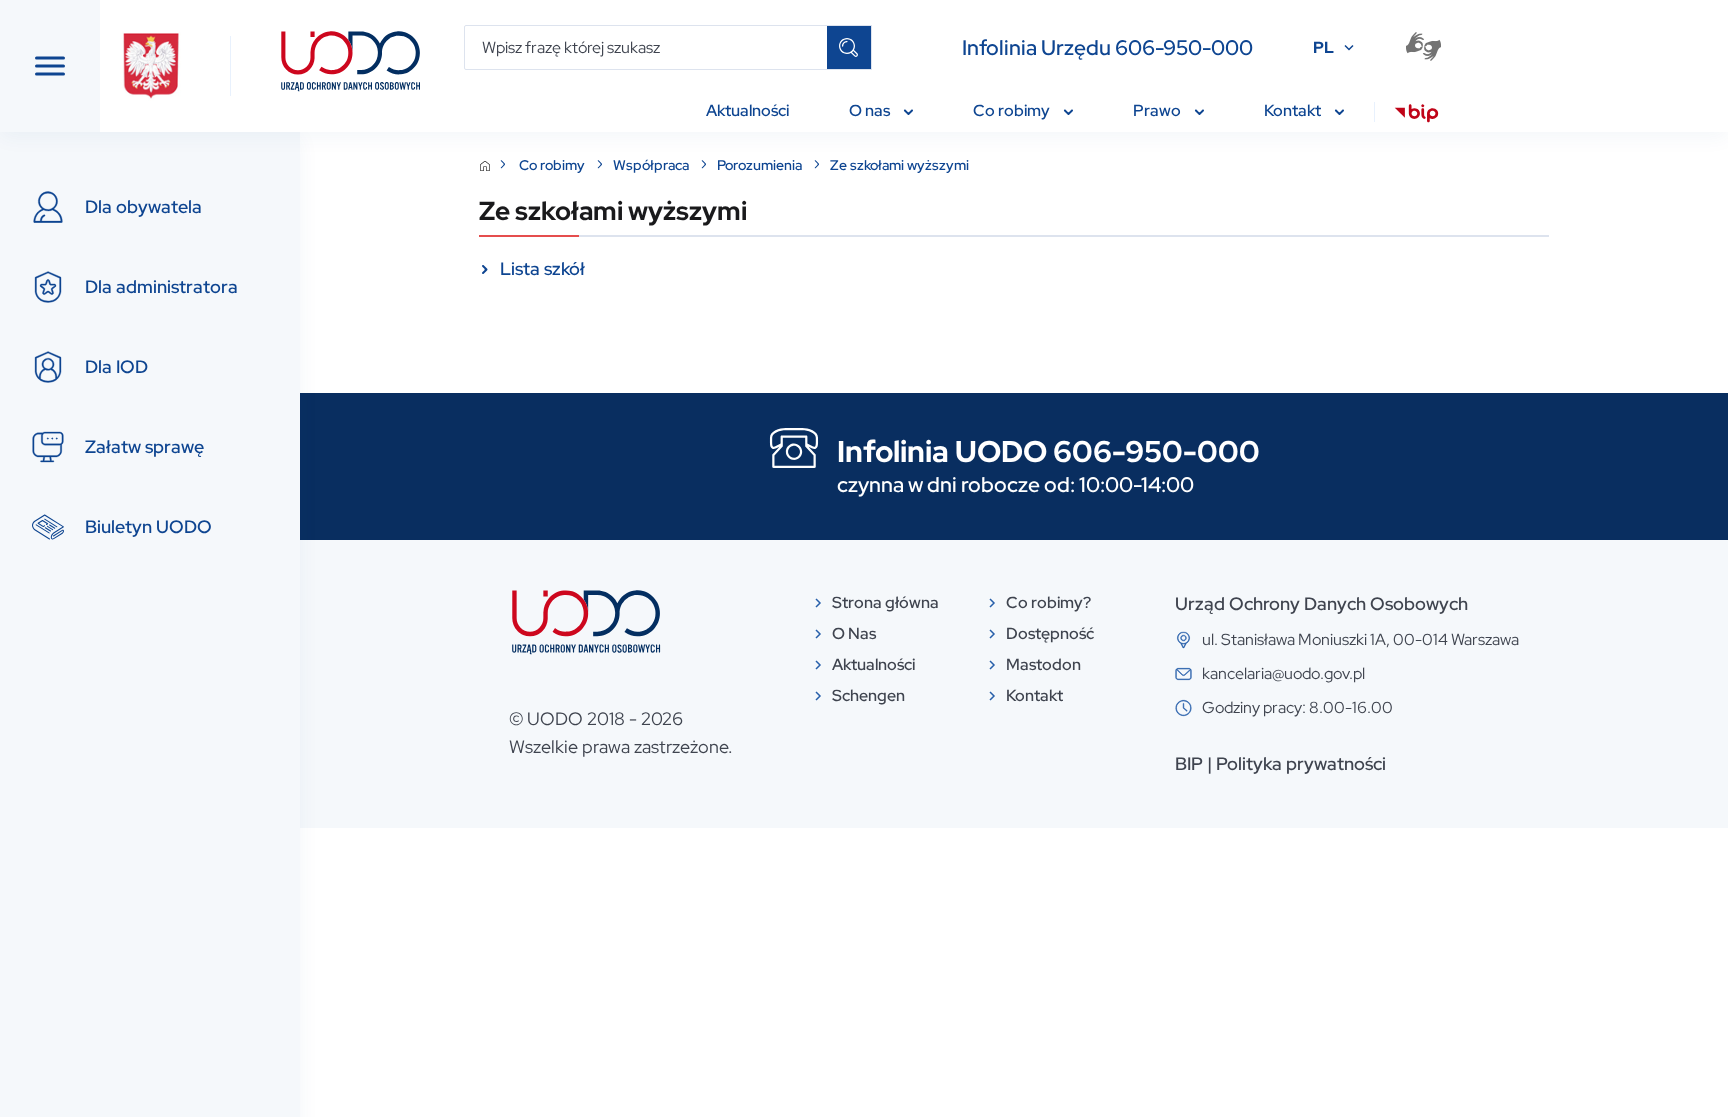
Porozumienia (761, 165)
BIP (1189, 763)
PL (1323, 47)
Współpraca (652, 165)
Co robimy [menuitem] (1013, 110)
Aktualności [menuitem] (747, 110)
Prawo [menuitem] (1158, 110)
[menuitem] (1416, 116)
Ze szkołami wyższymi (899, 165)
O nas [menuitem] (871, 110)
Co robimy (553, 165)
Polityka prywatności (1301, 763)
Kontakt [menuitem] (1294, 110)
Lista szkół (542, 268)
